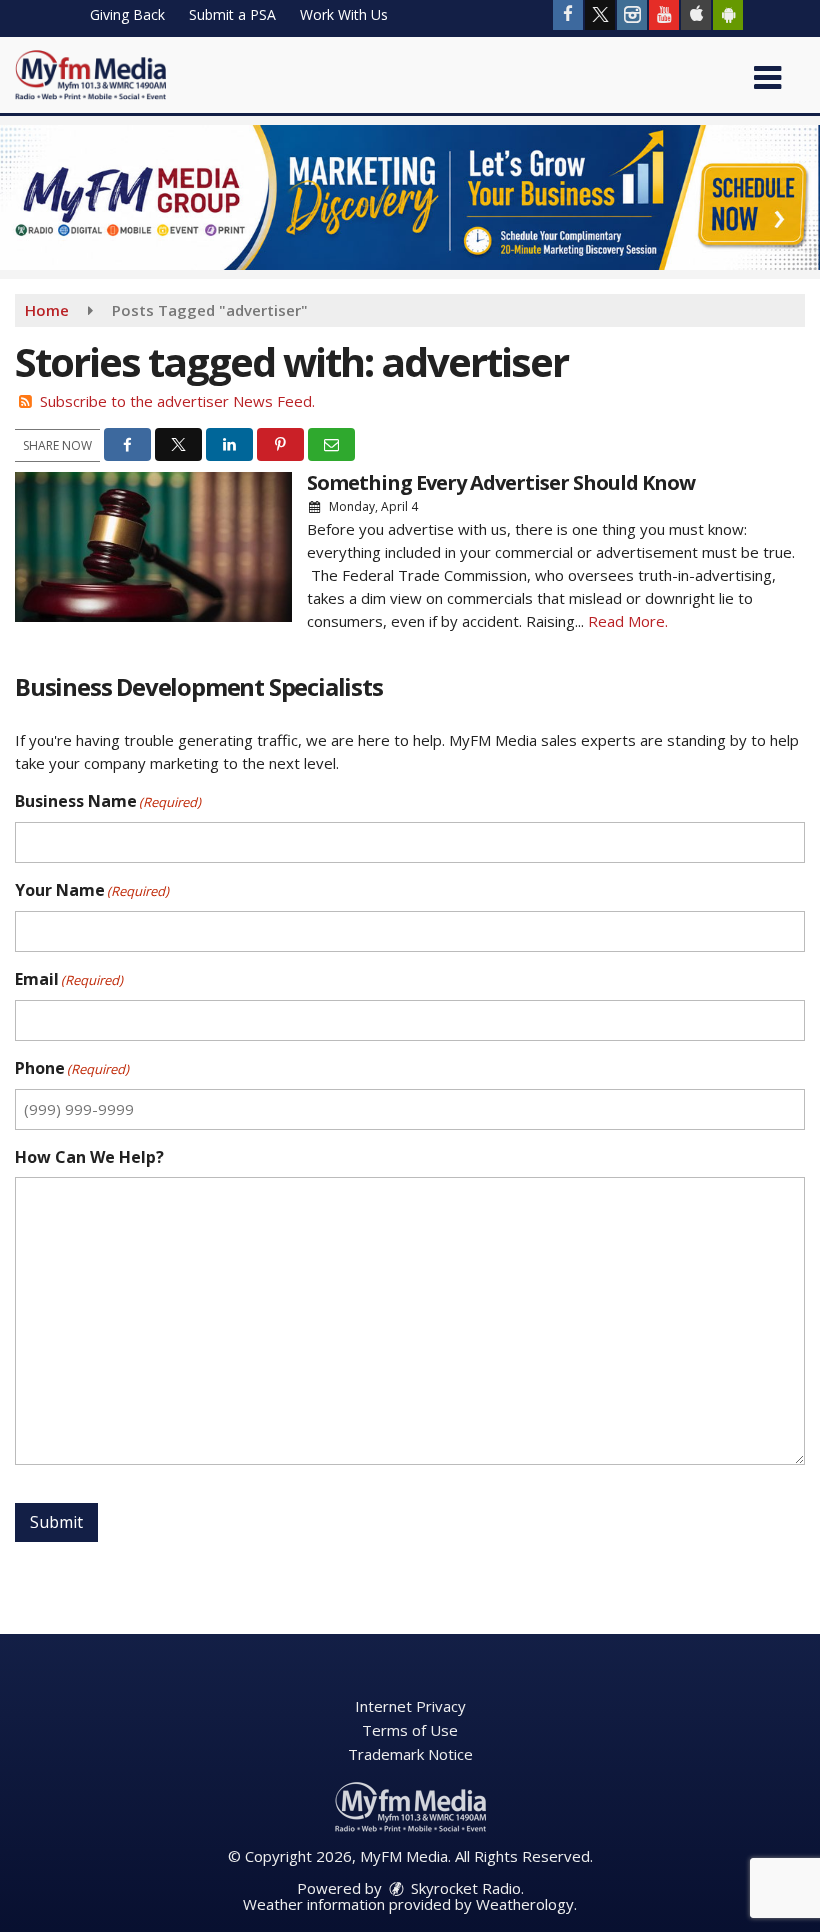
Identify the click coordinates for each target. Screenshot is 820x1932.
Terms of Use (410, 1730)
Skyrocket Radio (464, 1888)
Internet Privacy (410, 1706)
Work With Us (344, 14)
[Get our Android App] (728, 15)
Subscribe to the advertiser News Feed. (177, 401)
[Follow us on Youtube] (664, 15)
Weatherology (525, 1904)
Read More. (628, 621)
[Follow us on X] (600, 15)
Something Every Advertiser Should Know (501, 482)
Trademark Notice (410, 1754)
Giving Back (127, 14)
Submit (56, 1522)
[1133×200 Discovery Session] (410, 195)
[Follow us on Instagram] (632, 15)
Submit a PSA (232, 14)
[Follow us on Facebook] (568, 15)
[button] (767, 70)
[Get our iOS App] (696, 15)
